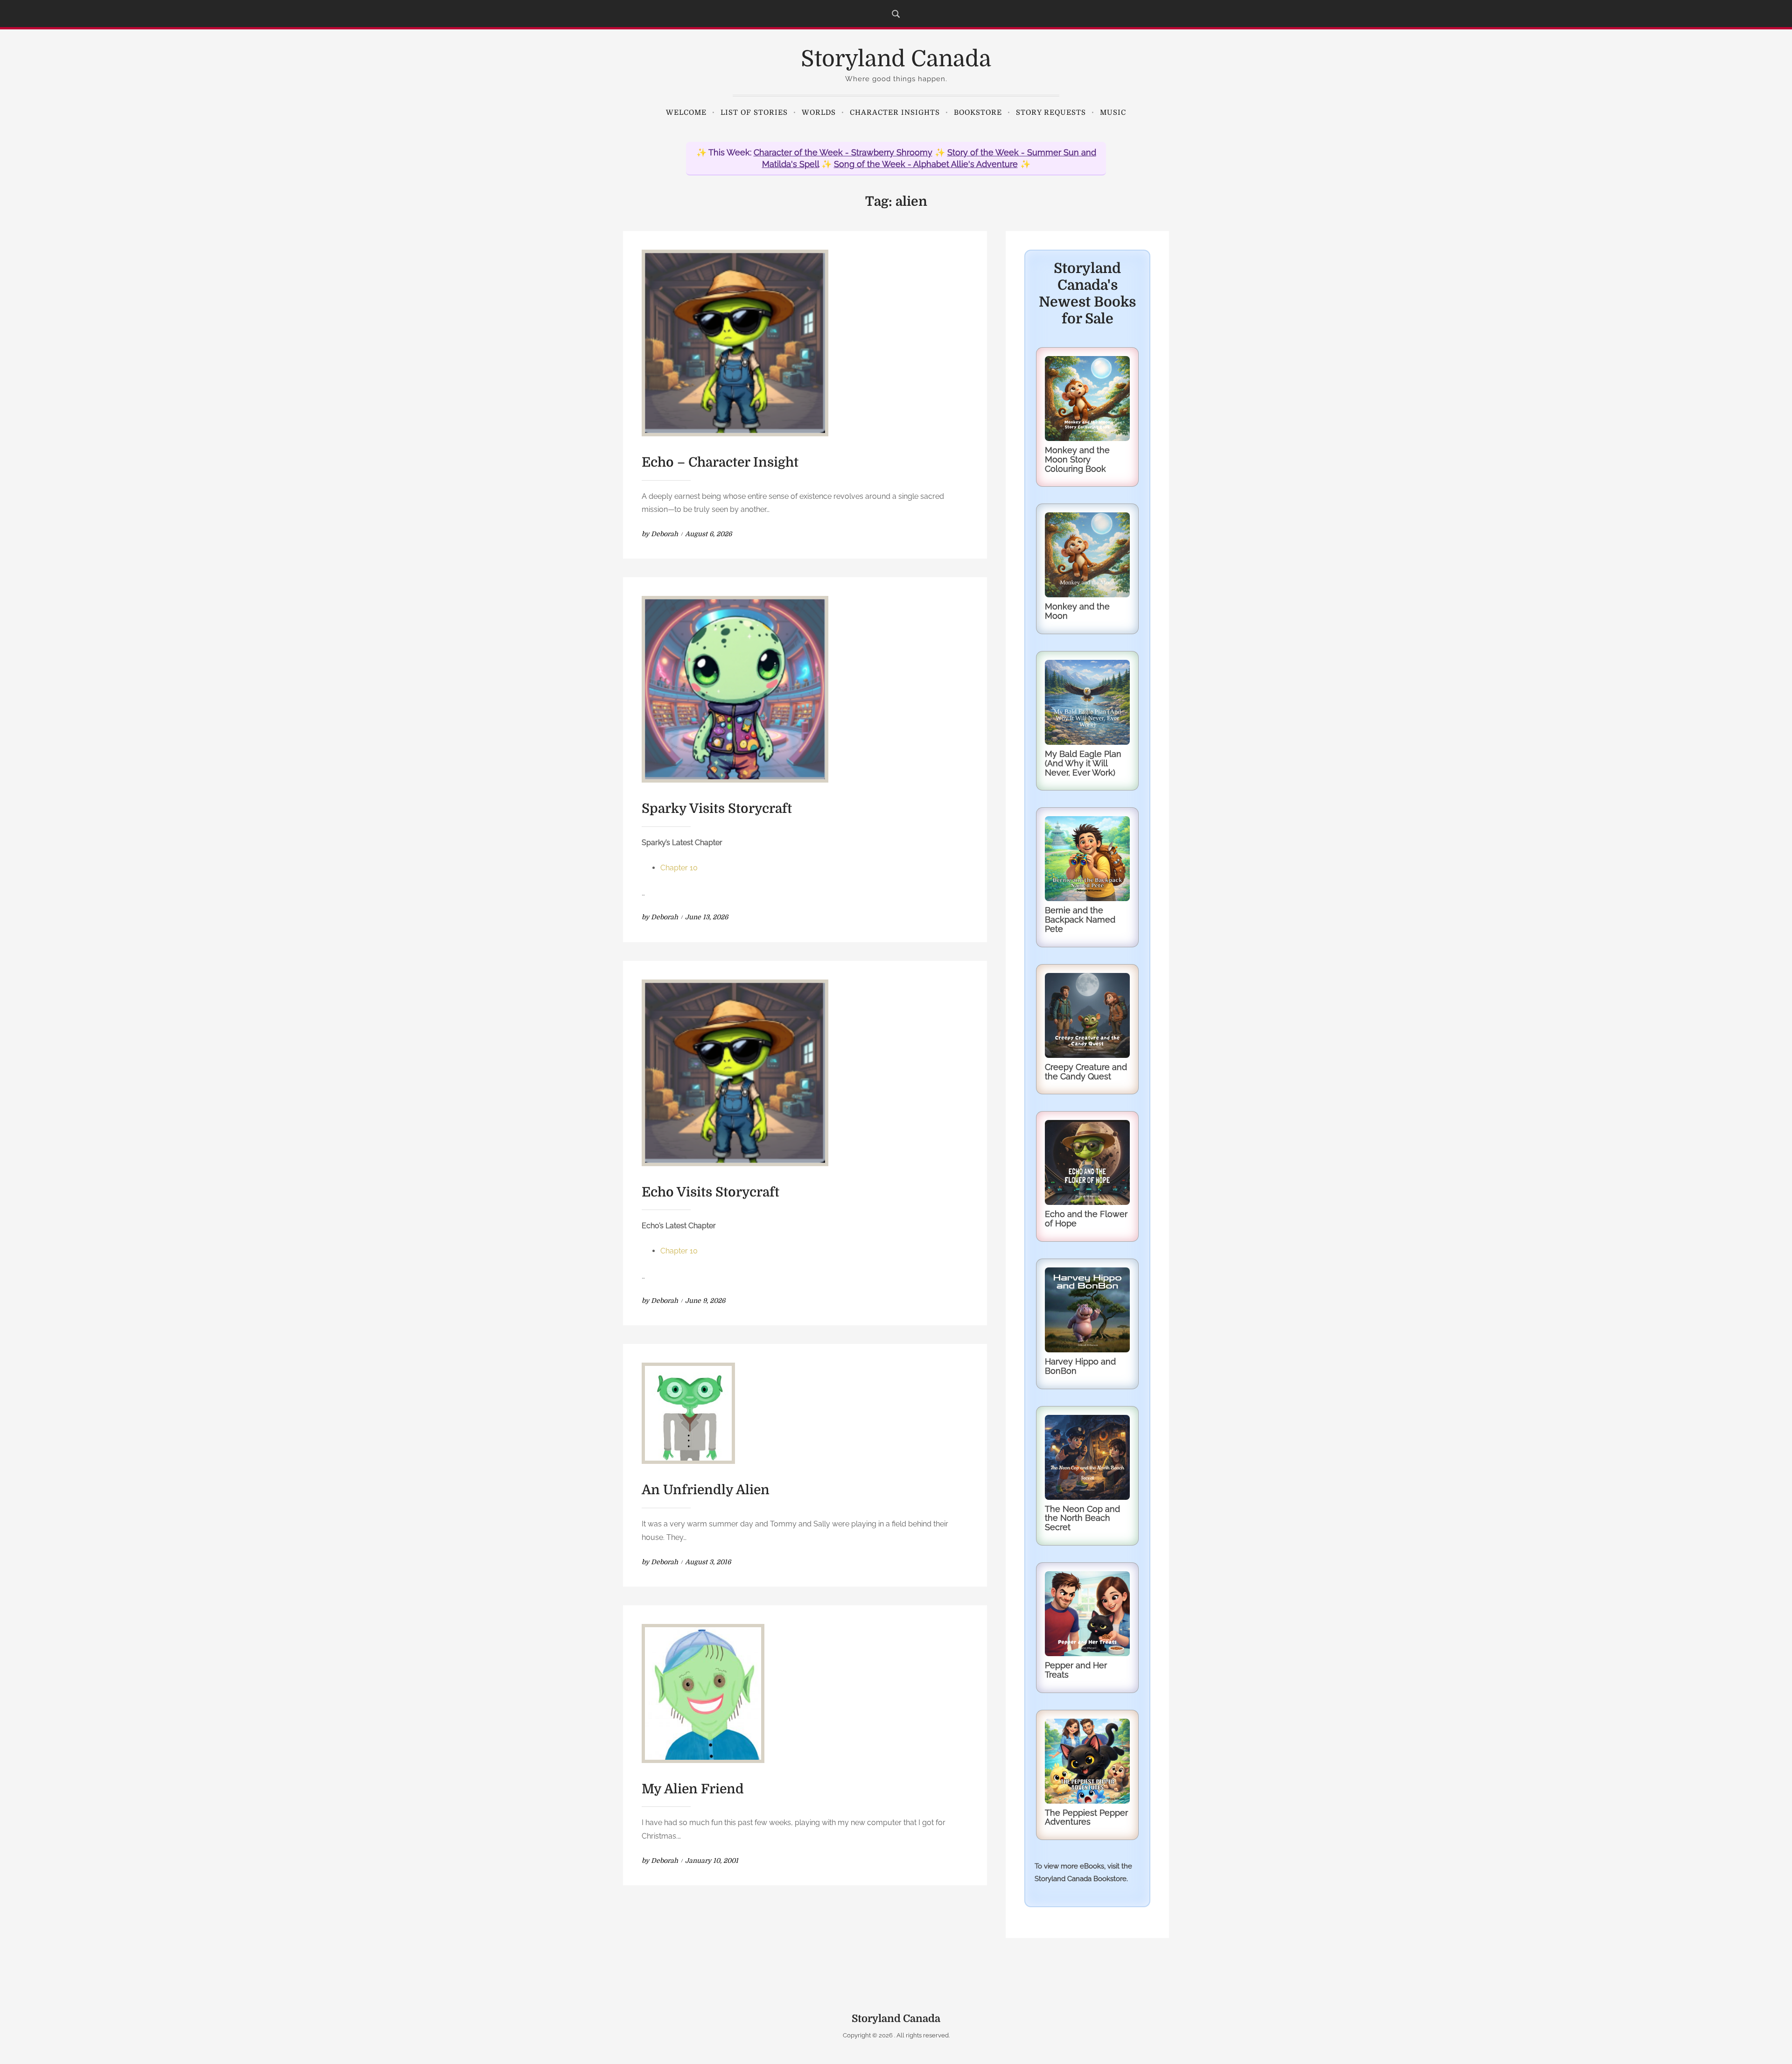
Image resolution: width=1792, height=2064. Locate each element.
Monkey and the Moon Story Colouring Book (1077, 459)
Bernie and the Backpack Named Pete (1080, 920)
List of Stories (754, 112)
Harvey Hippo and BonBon (1080, 1366)
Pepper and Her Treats (1076, 1670)
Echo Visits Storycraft (710, 1192)
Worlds (819, 112)
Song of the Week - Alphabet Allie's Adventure (926, 164)
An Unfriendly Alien (706, 1490)
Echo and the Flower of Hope (1086, 1219)
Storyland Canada (896, 59)
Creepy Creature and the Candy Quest (1086, 1072)
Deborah (665, 534)
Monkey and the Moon (1077, 611)
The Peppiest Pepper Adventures (1086, 1817)
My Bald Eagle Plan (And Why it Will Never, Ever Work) (1083, 763)
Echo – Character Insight (720, 462)
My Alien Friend (693, 1789)
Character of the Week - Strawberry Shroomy (843, 152)
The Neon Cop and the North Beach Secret (1082, 1518)
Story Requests (1051, 112)
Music (1113, 112)
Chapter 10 (679, 868)
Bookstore (978, 112)
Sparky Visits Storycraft (717, 809)
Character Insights (895, 112)
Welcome (686, 112)
